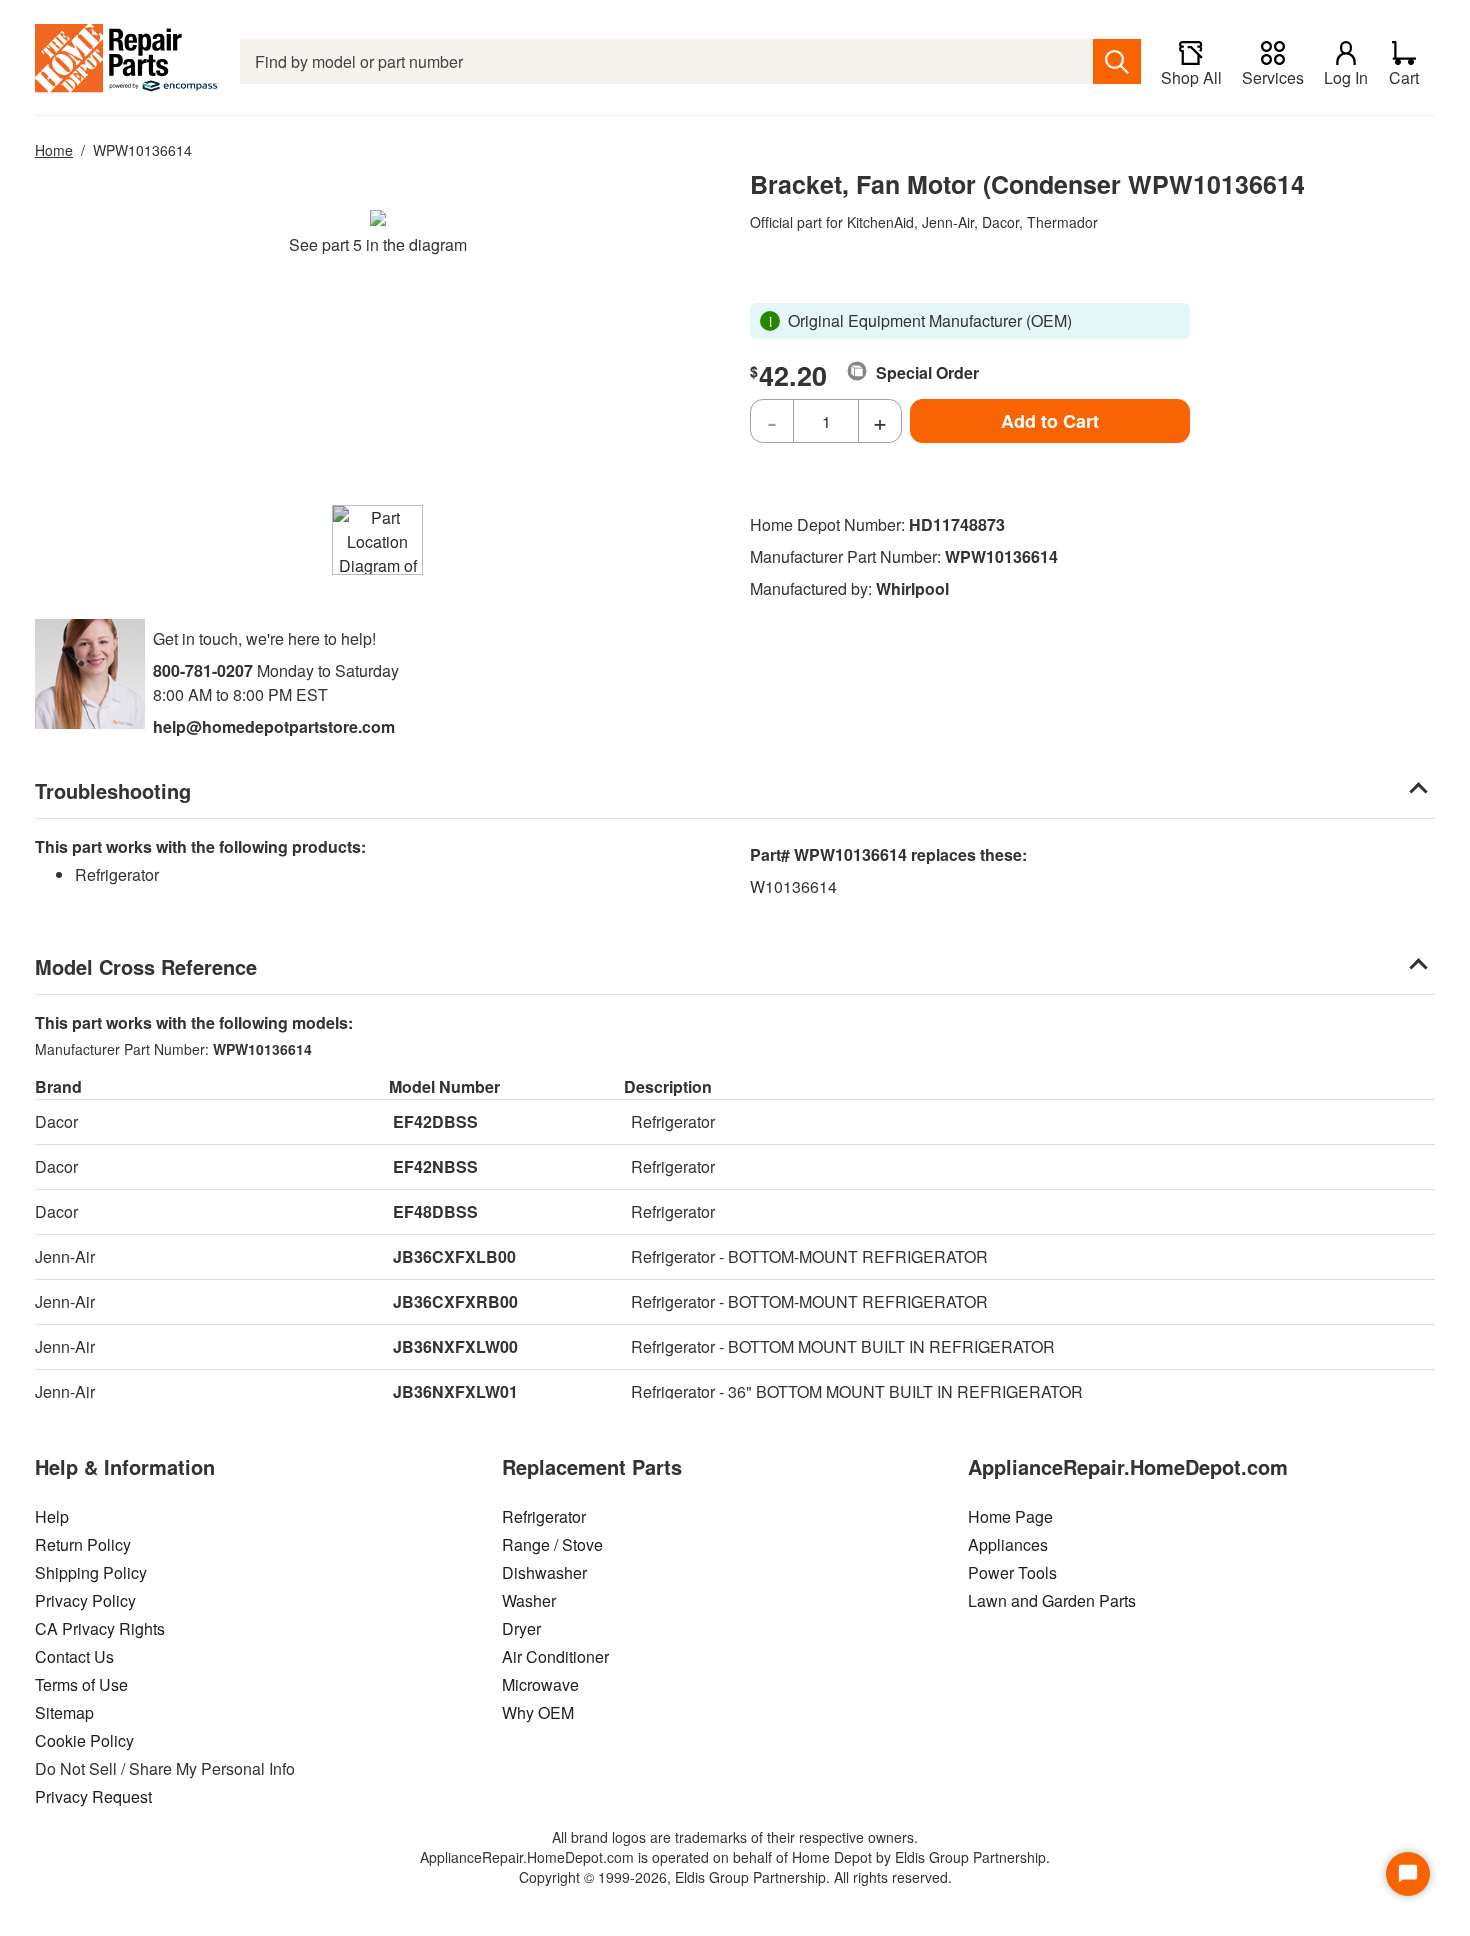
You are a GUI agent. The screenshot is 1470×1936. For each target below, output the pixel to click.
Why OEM (538, 1712)
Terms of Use (81, 1684)
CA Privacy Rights (100, 1628)
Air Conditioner (555, 1656)
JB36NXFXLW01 (455, 1391)
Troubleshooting (113, 790)
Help (52, 1516)
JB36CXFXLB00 (454, 1256)
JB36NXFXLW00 (455, 1346)
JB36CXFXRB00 (455, 1301)
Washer (529, 1600)
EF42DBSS (435, 1121)
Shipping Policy (91, 1572)
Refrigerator (544, 1516)
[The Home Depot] (127, 61)
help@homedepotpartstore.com (274, 726)
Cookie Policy (84, 1740)
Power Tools (1012, 1572)
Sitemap (64, 1712)
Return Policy (83, 1544)
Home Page (1010, 1516)
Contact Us (74, 1656)
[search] (1117, 61)
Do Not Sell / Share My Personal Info (165, 1768)
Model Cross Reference (146, 966)
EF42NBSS (435, 1166)
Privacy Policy (85, 1600)
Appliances (1008, 1544)
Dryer (521, 1628)
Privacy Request (93, 1796)
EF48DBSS (435, 1211)
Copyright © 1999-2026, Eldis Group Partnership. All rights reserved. (735, 1877)
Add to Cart (1050, 421)
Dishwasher (544, 1572)
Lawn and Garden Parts (1052, 1600)
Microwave (540, 1684)
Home (54, 150)
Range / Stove (552, 1544)
